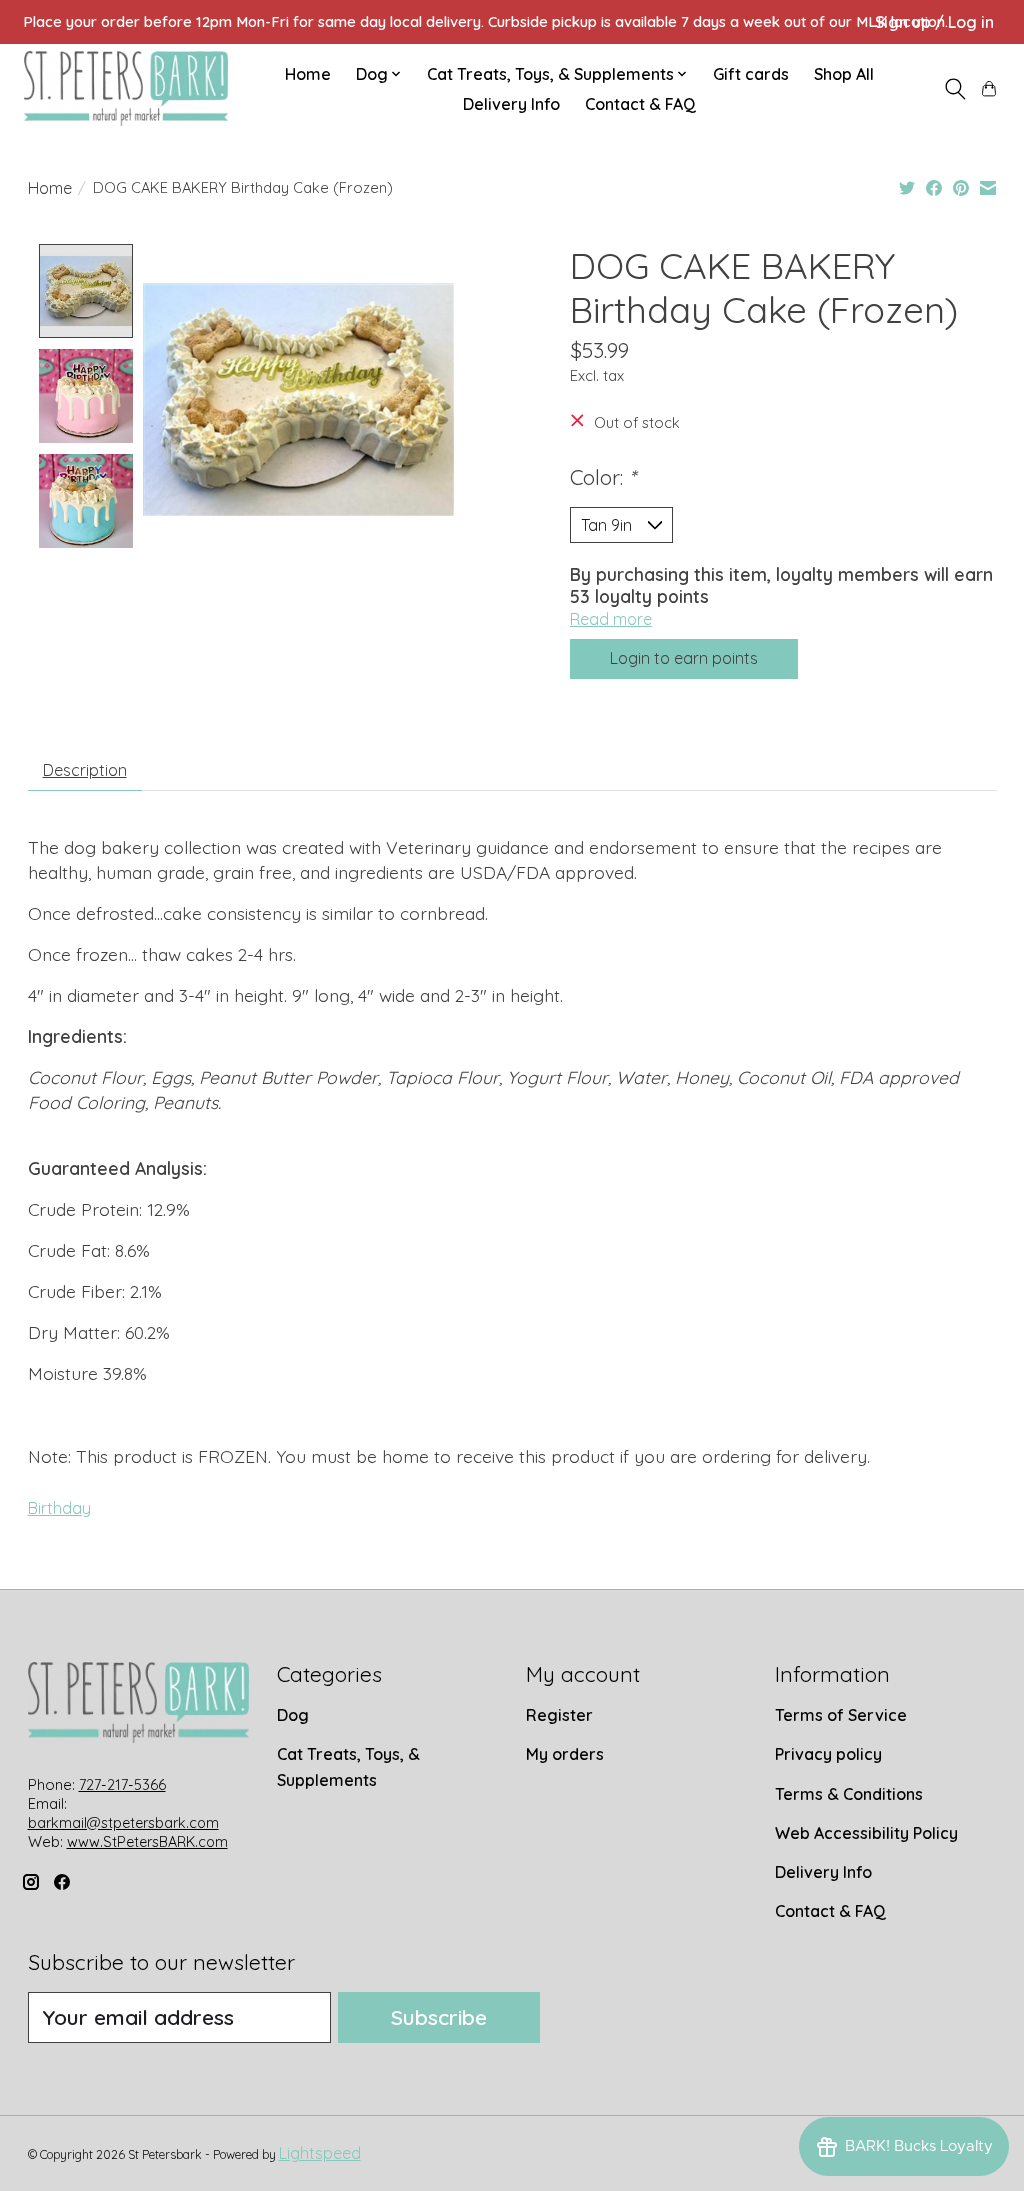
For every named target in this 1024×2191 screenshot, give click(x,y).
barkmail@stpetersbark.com (123, 1823)
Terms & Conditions (849, 1794)
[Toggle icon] (954, 89)
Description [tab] (85, 770)
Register (559, 1715)
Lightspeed (320, 2153)
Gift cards (751, 74)
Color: (603, 477)
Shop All (844, 74)
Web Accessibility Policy (866, 1833)
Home (308, 74)
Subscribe (439, 2017)
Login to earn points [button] (684, 658)
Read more (611, 619)
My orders (565, 1754)
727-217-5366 (122, 1785)
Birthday (59, 1508)
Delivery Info (511, 104)
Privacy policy (828, 1754)
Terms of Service (841, 1715)
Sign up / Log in (934, 22)
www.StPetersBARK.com (147, 1842)
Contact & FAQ (640, 104)
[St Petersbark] (126, 88)
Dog (293, 1715)
